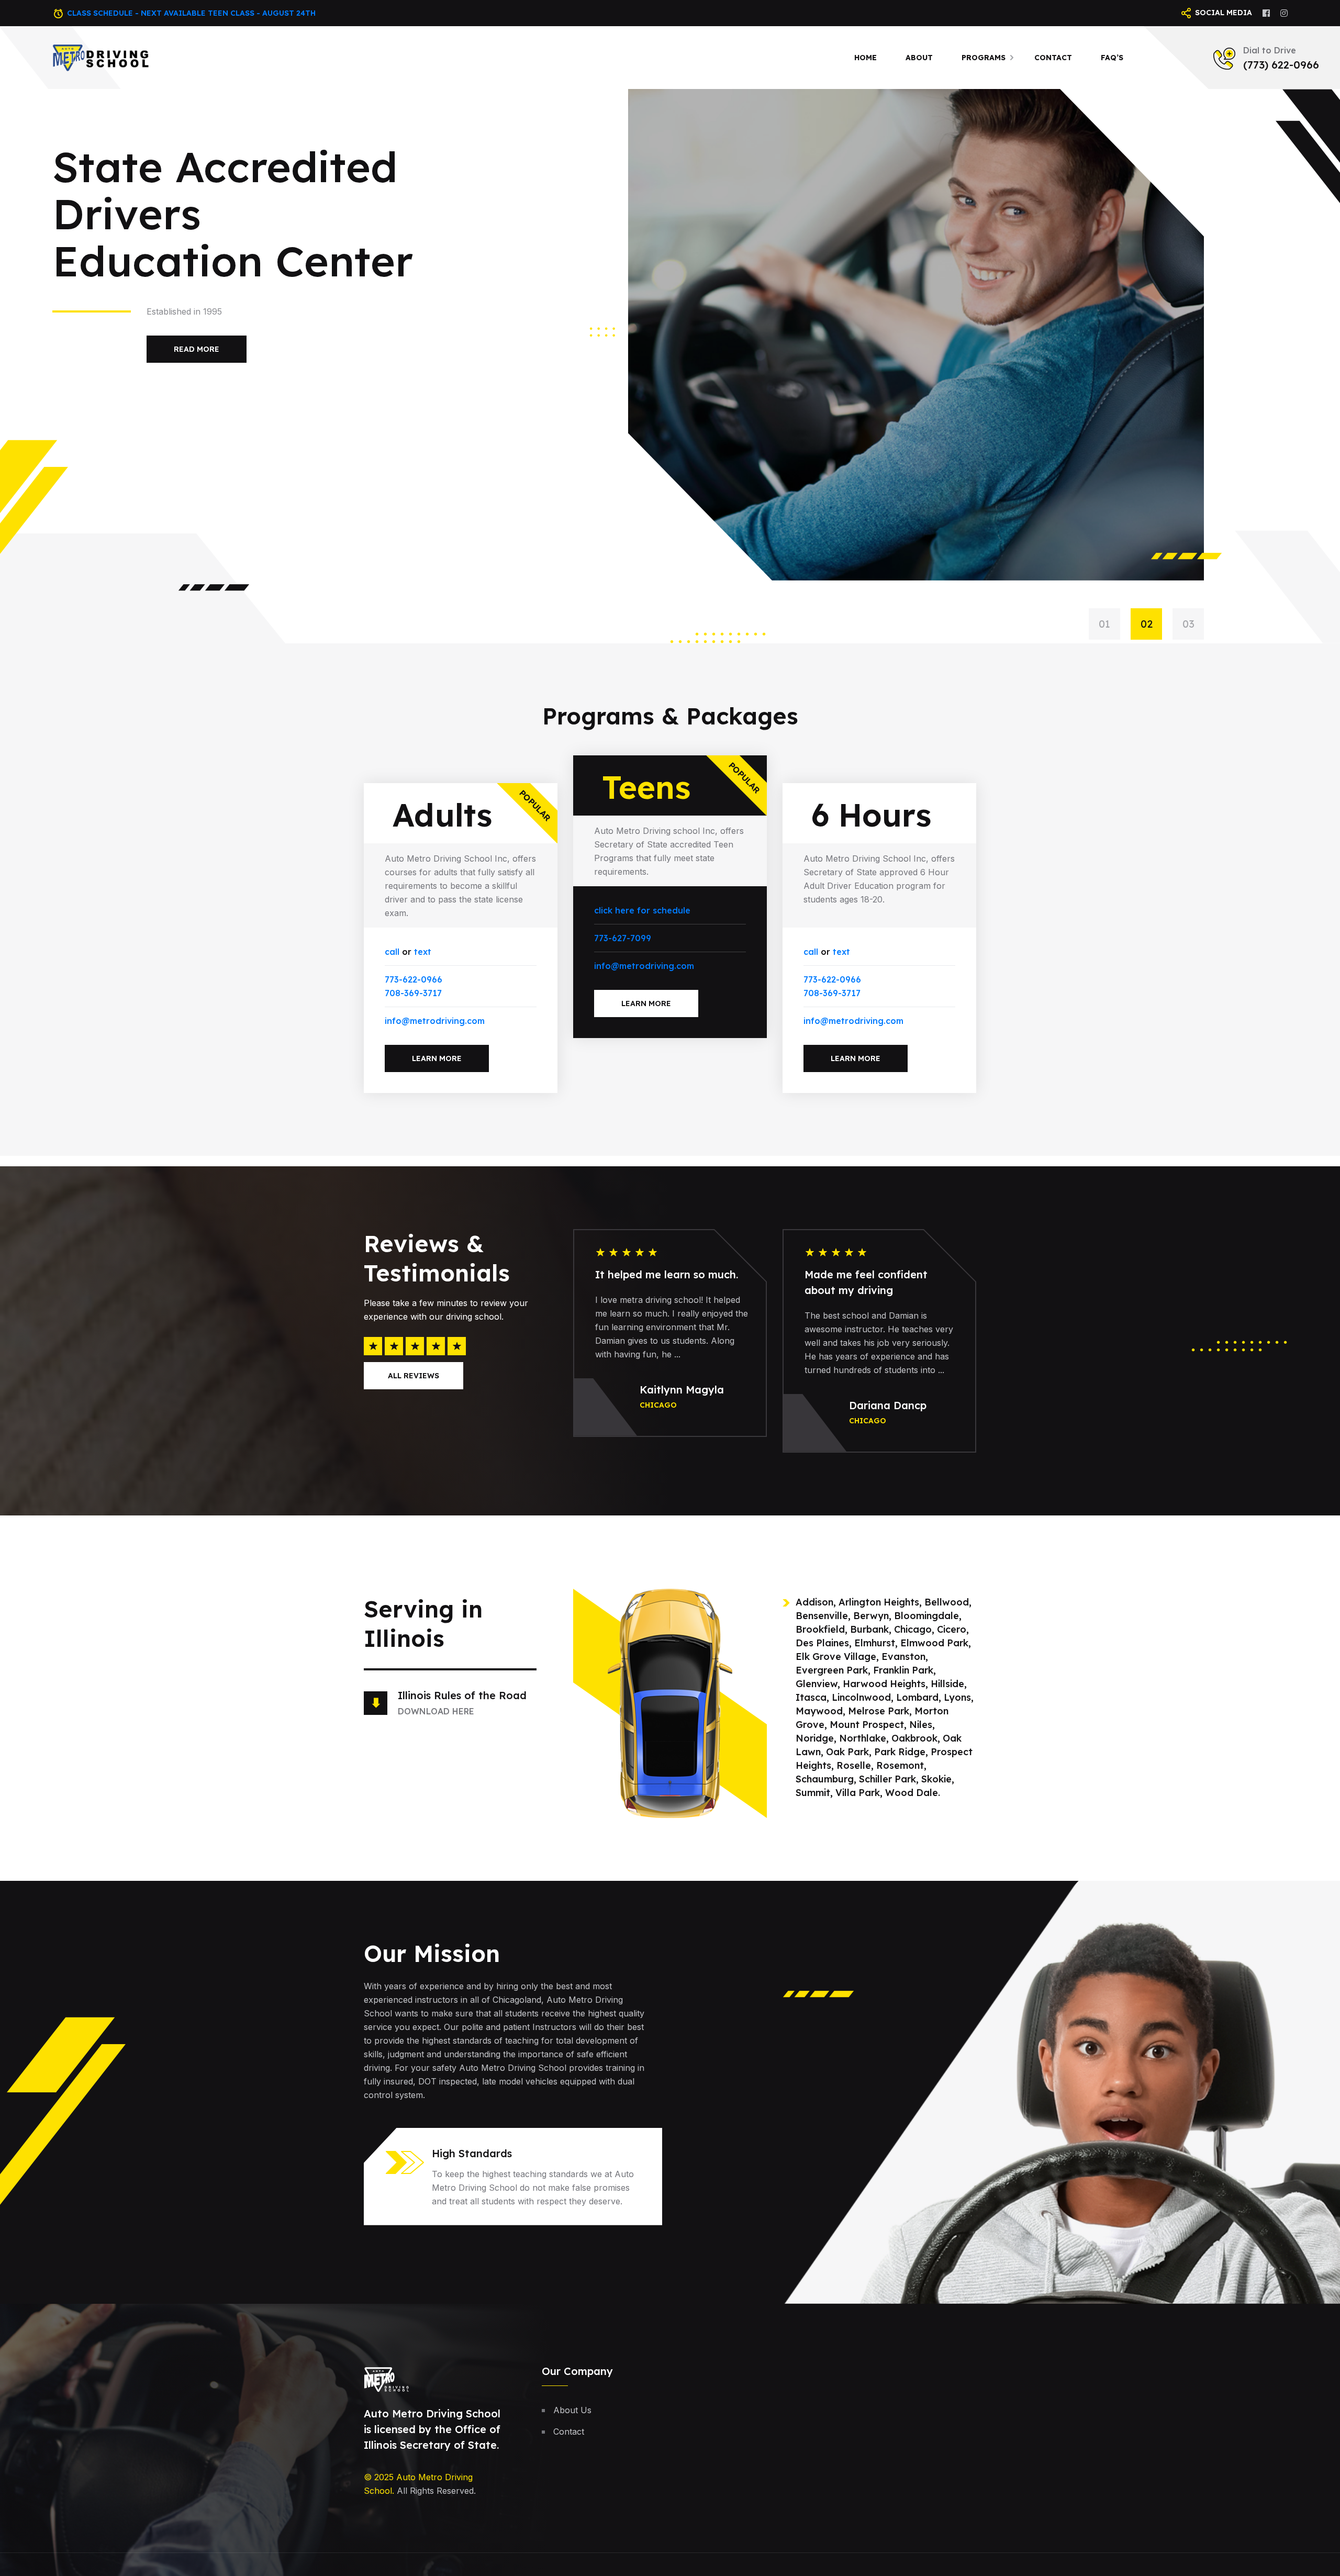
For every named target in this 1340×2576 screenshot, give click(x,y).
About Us (572, 2410)
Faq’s (1112, 58)
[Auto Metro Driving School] (101, 57)
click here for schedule (642, 910)
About (919, 58)
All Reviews (414, 1376)
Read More (197, 328)
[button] (1110, 624)
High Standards (472, 2153)
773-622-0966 (414, 979)
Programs (984, 58)
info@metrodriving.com (435, 1021)
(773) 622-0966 (1281, 65)
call (392, 952)
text (423, 952)
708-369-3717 (413, 993)
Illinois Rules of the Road (462, 1695)
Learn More (437, 1058)
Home (866, 58)
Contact (1053, 58)
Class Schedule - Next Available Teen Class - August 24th (191, 13)
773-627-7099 (623, 938)
